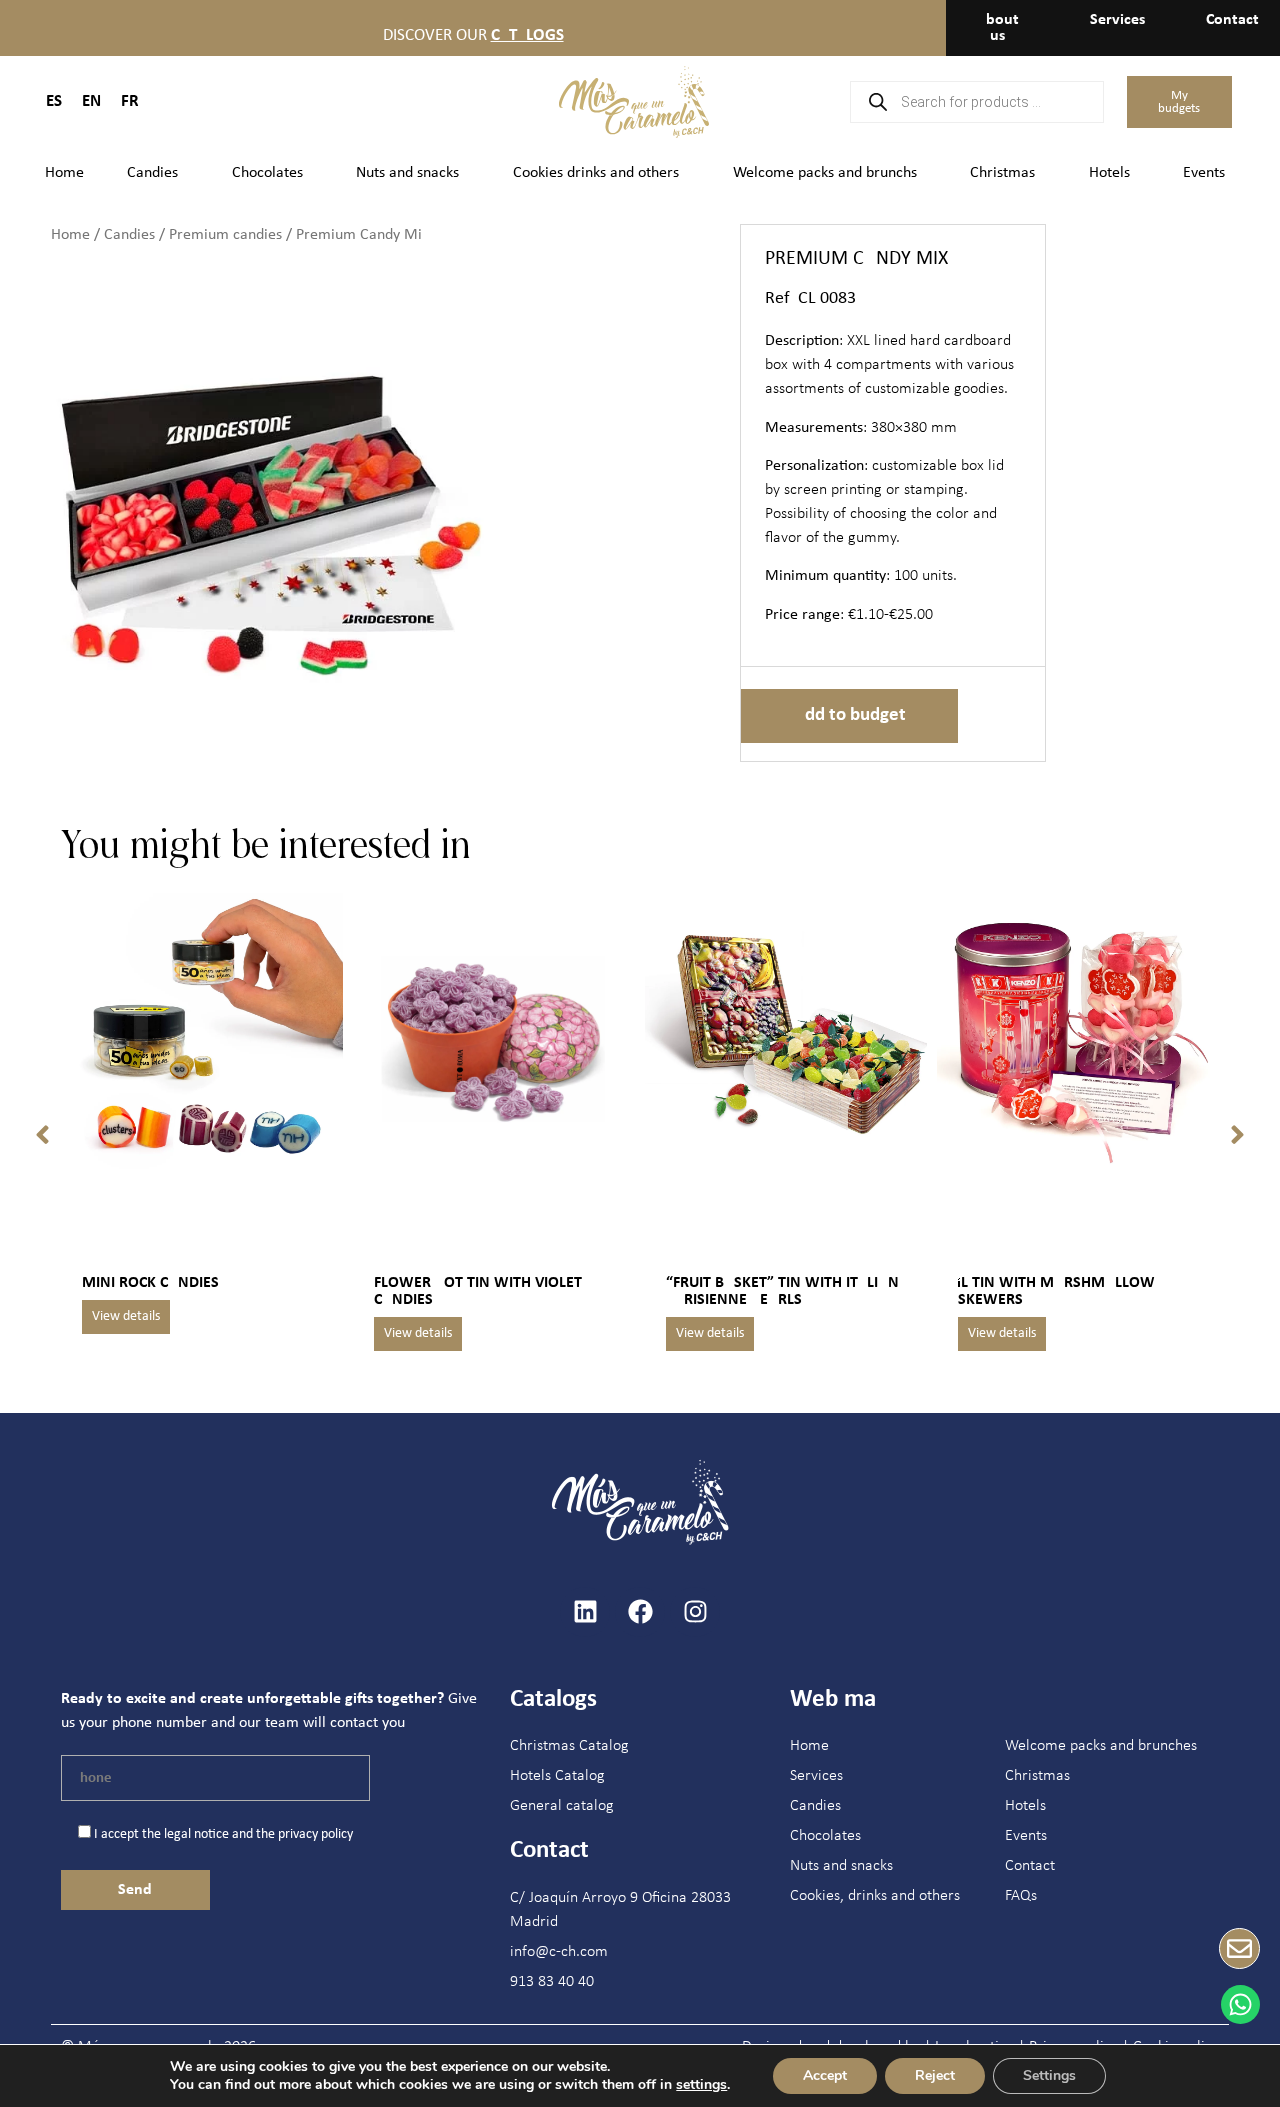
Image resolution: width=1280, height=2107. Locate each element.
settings (701, 2085)
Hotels (1109, 173)
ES (54, 101)
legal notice (196, 1834)
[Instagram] (695, 1612)
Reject (935, 2075)
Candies (152, 173)
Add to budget (849, 715)
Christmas (1002, 173)
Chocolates (267, 173)
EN (91, 101)
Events (1204, 173)
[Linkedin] (585, 1612)
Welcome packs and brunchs (825, 173)
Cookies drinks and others (596, 173)
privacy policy (315, 1834)
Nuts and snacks (407, 173)
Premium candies (225, 235)
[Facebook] (640, 1612)
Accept (825, 2075)
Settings (1049, 2075)
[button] (42, 1135)
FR (130, 101)
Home (64, 173)
